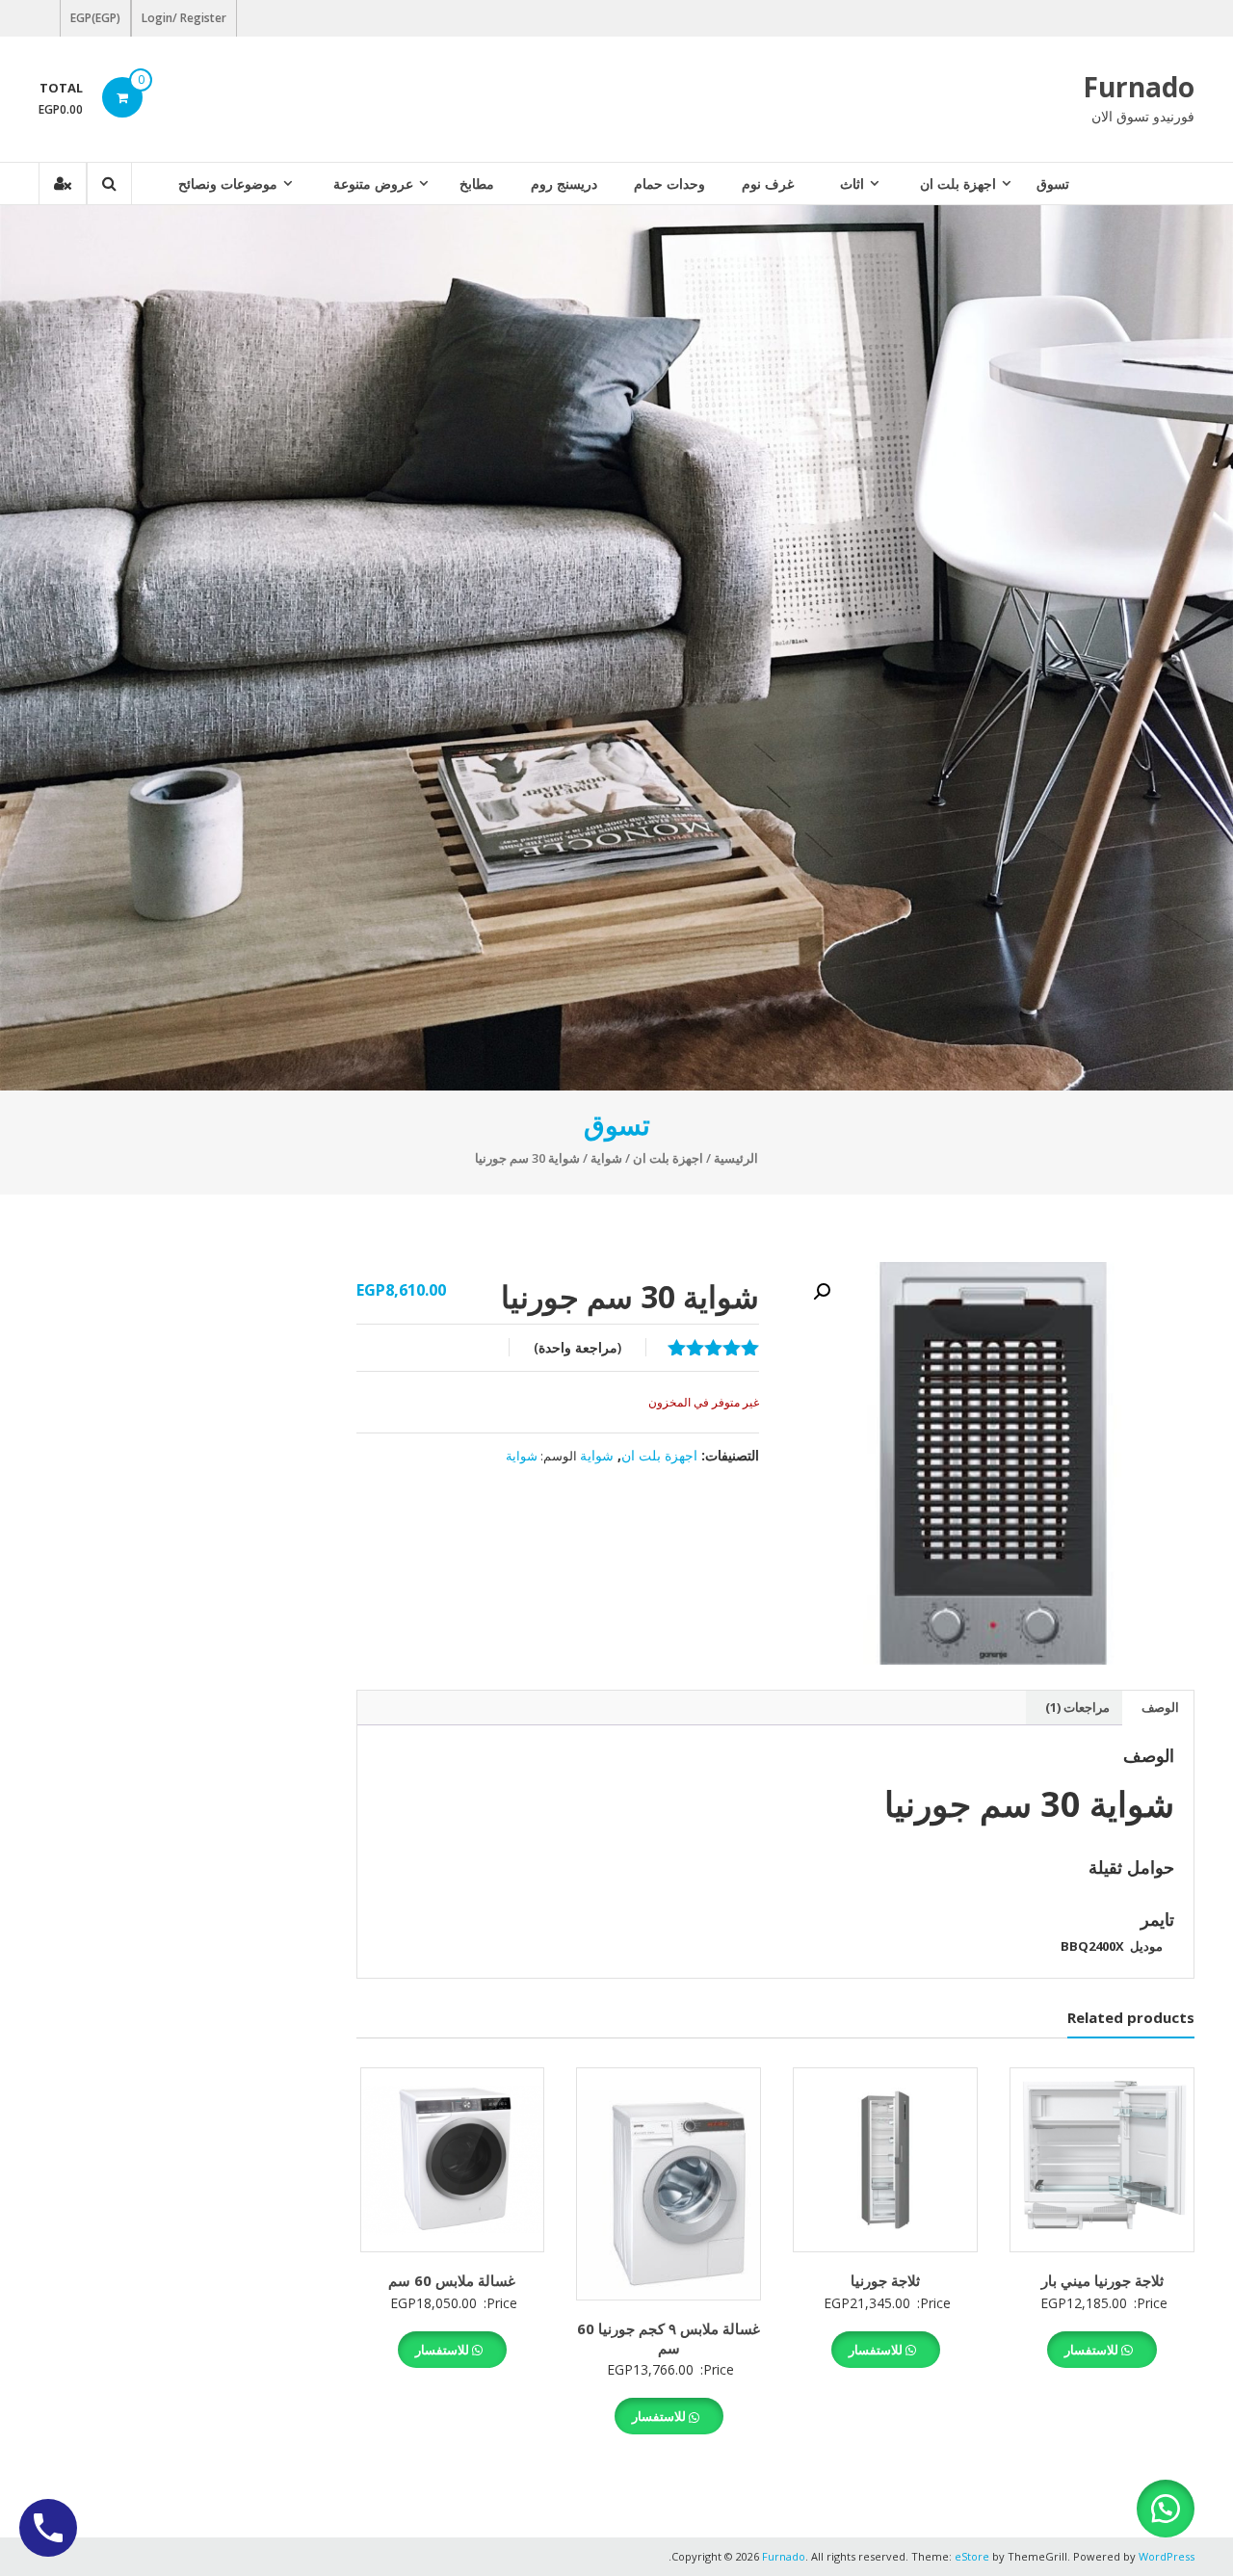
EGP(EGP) (95, 18)
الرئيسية (736, 1158)
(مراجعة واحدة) (577, 1347)
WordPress (1167, 2556)
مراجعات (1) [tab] (1077, 1707)
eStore (972, 2556)
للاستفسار (1093, 2350)
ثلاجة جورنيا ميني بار (1102, 2280)
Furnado (1139, 87)
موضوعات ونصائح (228, 184)
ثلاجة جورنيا (885, 2280)
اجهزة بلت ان (958, 184)
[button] (822, 1292)
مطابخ (477, 184)
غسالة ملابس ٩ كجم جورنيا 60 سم (669, 2338)
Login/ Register (184, 18)
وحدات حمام (669, 184)
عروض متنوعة (373, 184)
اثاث (852, 184)
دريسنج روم (564, 184)
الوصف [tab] (1160, 1707)
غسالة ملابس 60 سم (452, 2280)
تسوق (1053, 184)
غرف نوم (768, 184)
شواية (606, 1158)
